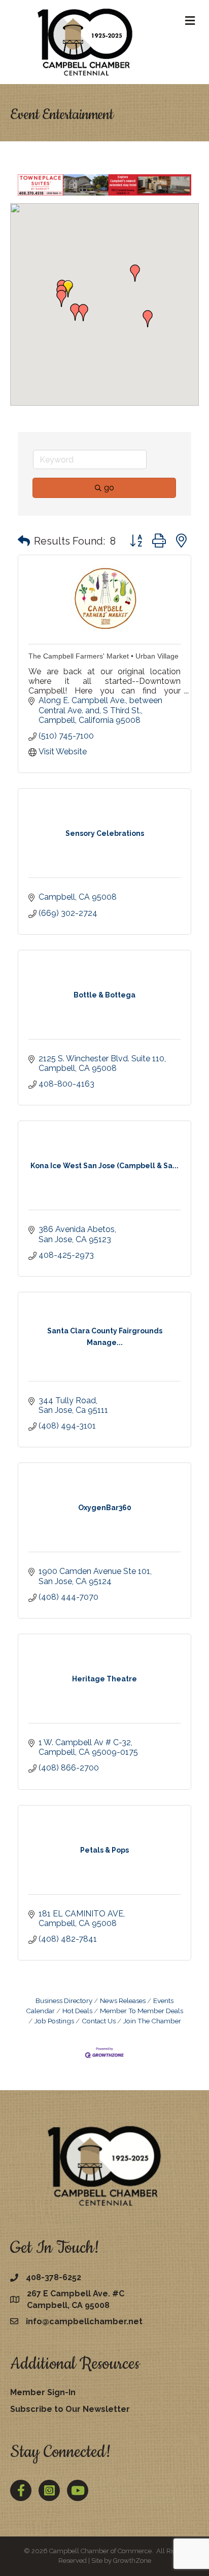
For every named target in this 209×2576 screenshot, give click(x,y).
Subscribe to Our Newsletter (70, 2409)
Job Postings (54, 2021)
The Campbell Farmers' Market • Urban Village (103, 656)
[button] (135, 273)
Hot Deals (77, 2011)
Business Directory (64, 2001)
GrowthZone (132, 2561)
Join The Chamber (152, 2021)
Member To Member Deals (142, 2011)
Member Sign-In (43, 2392)
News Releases (123, 2001)
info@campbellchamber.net (84, 2321)
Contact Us (99, 2021)
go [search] (109, 488)
